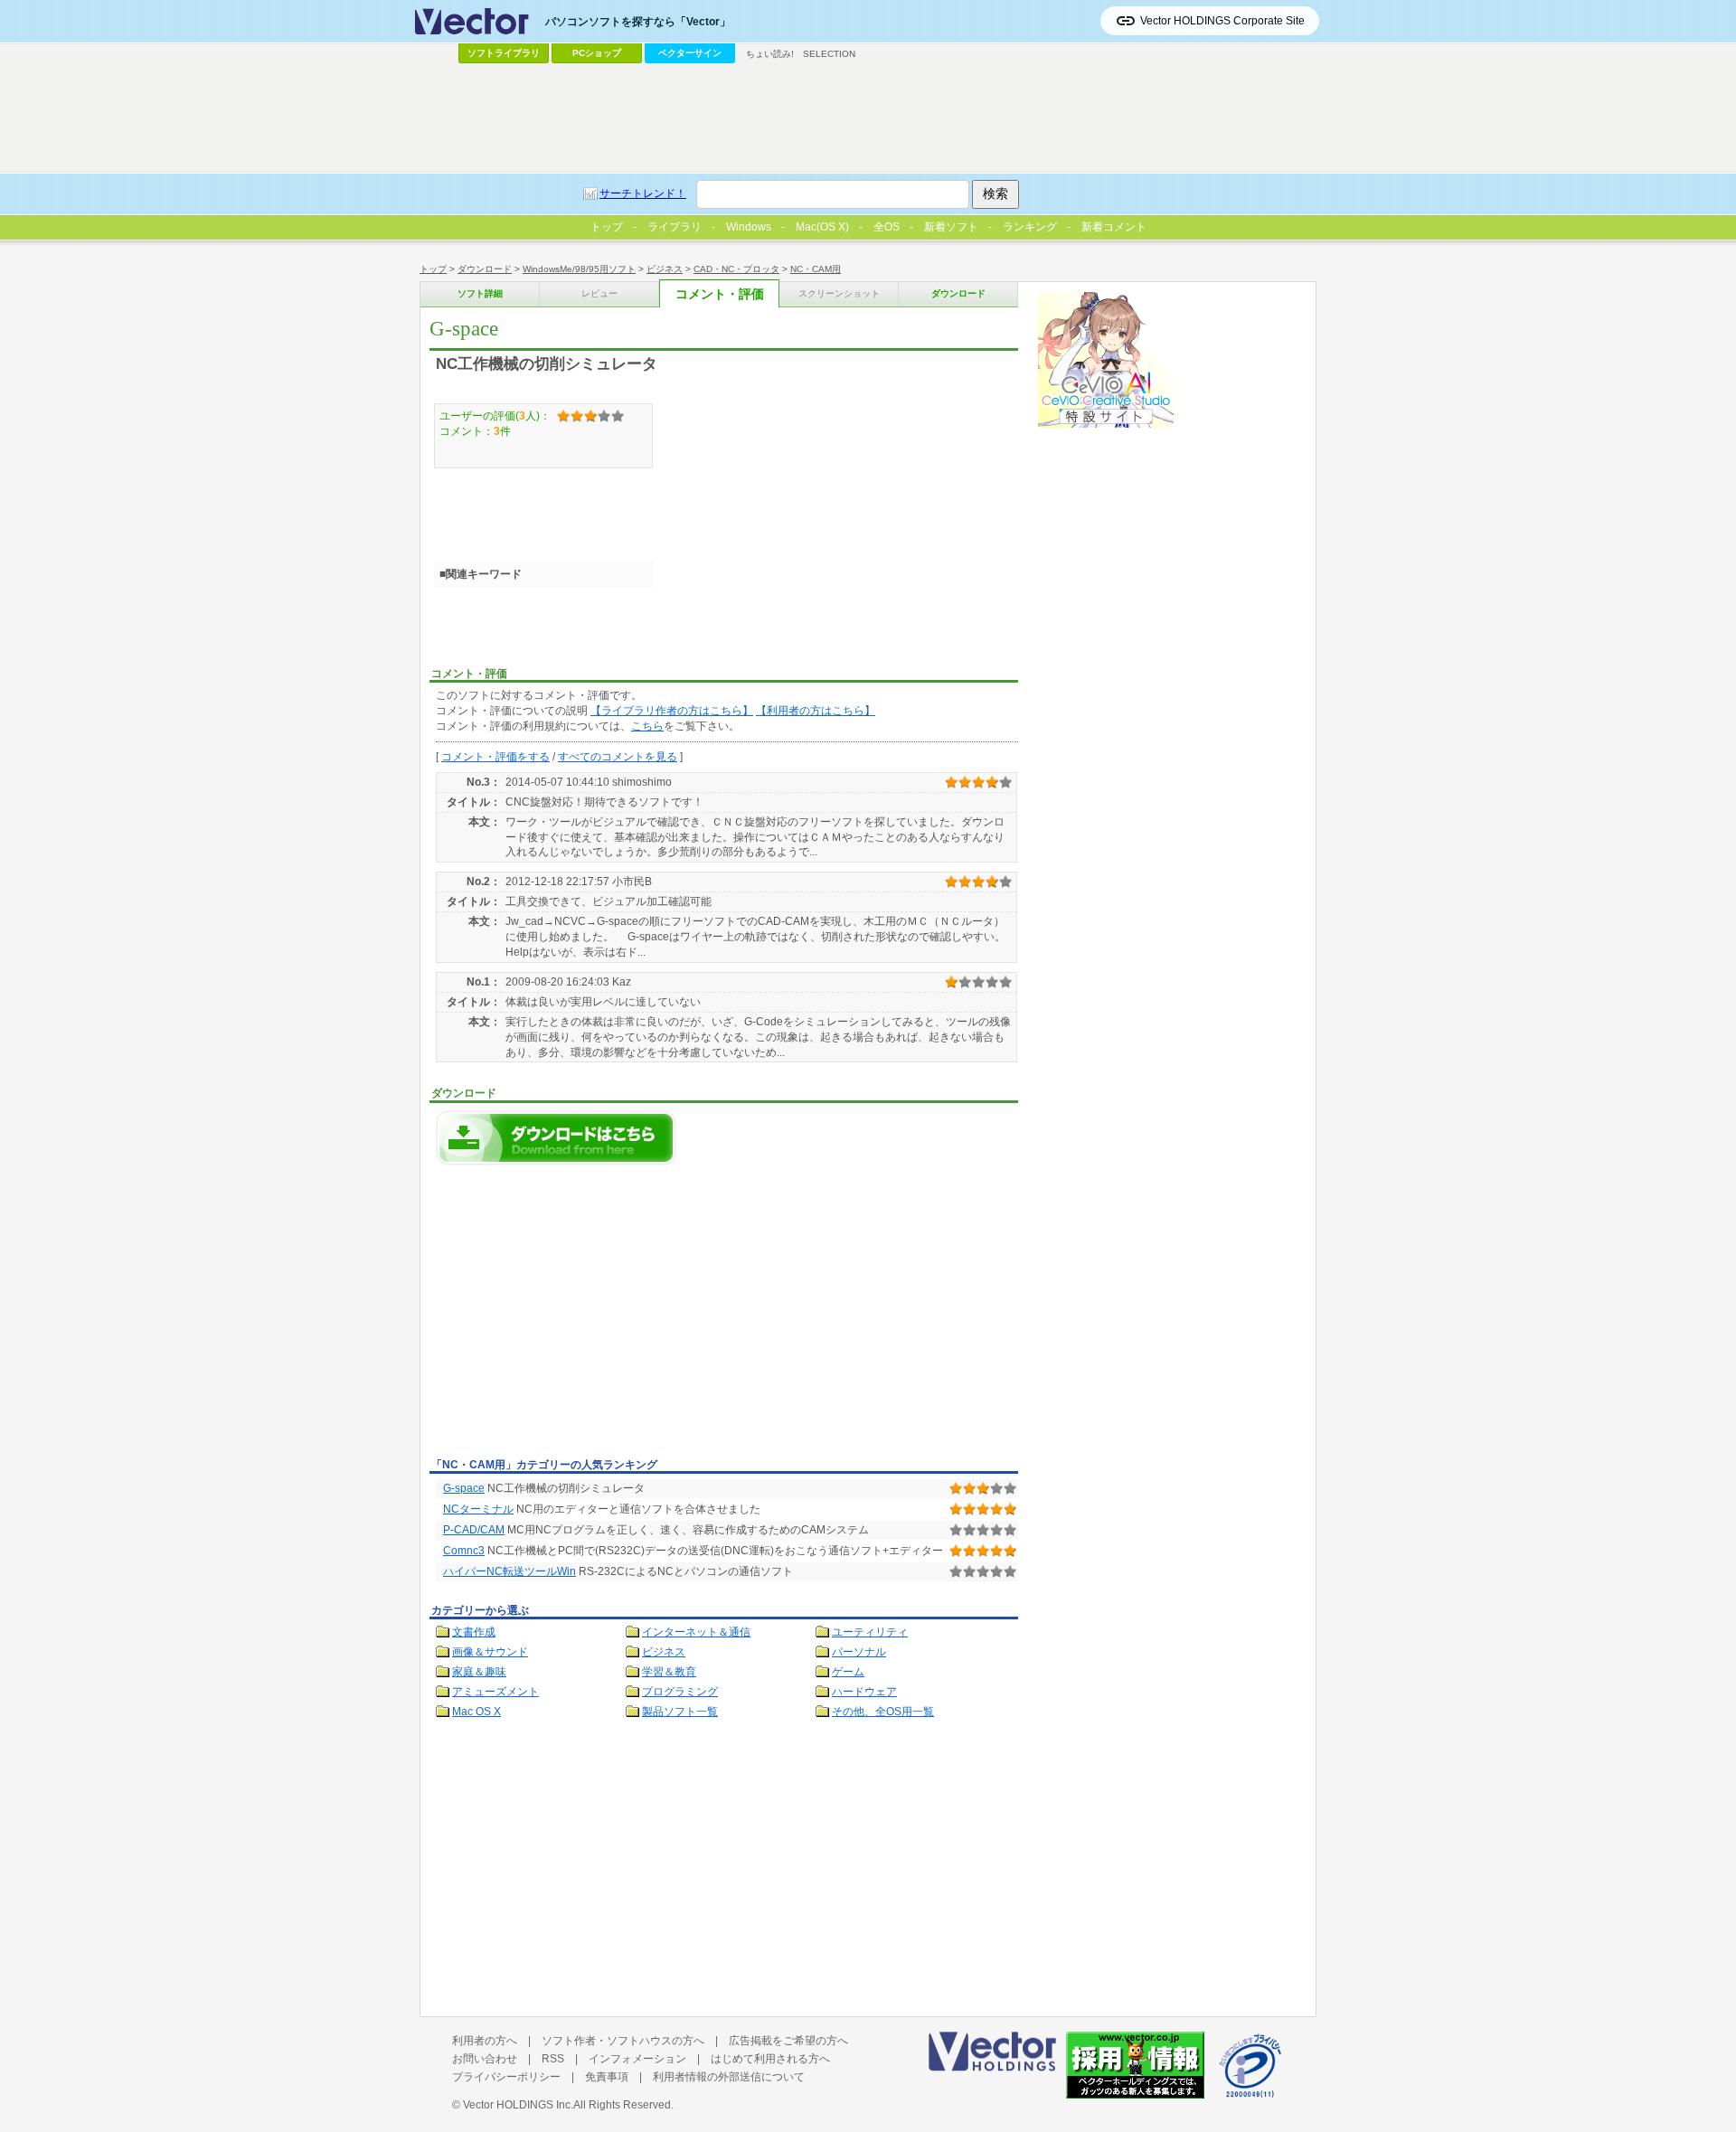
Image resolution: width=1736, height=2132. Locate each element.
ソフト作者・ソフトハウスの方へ (623, 2041)
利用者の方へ (485, 2041)
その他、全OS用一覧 (883, 1712)
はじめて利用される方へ (770, 2059)
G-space (464, 1488)
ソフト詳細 (480, 293)
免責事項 (607, 2077)
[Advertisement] (581, 1316)
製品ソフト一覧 (680, 1712)
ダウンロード (485, 269)
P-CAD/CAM (474, 1530)
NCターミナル (478, 1509)
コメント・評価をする (495, 757)
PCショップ (597, 53)
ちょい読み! (770, 54)
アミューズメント (495, 1692)
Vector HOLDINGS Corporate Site (1222, 21)
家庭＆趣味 (479, 1672)
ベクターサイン (690, 53)
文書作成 (474, 1632)
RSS (553, 2059)
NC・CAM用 (816, 269)
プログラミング (680, 1692)
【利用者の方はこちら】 (816, 711)
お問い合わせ (485, 2059)
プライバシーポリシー (506, 2077)
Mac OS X (476, 1712)
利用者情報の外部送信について (729, 2077)
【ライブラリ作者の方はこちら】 (672, 711)
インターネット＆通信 (696, 1632)
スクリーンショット (839, 293)
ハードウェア (864, 1692)
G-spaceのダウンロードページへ (556, 1138)
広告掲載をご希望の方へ (788, 2041)
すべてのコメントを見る (618, 757)
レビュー (599, 293)
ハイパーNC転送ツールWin (509, 1571)
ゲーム (848, 1672)
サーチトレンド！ (643, 193)
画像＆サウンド (490, 1652)
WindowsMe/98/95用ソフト (579, 269)
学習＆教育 (669, 1672)
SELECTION (829, 54)
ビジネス (665, 269)
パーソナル (859, 1652)
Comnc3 (464, 1551)
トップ (433, 269)
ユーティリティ (870, 1632)
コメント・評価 (720, 294)
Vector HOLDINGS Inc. (518, 2105)
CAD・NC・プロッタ (736, 269)
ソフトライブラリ (504, 53)
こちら (647, 726)
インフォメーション (637, 2059)
